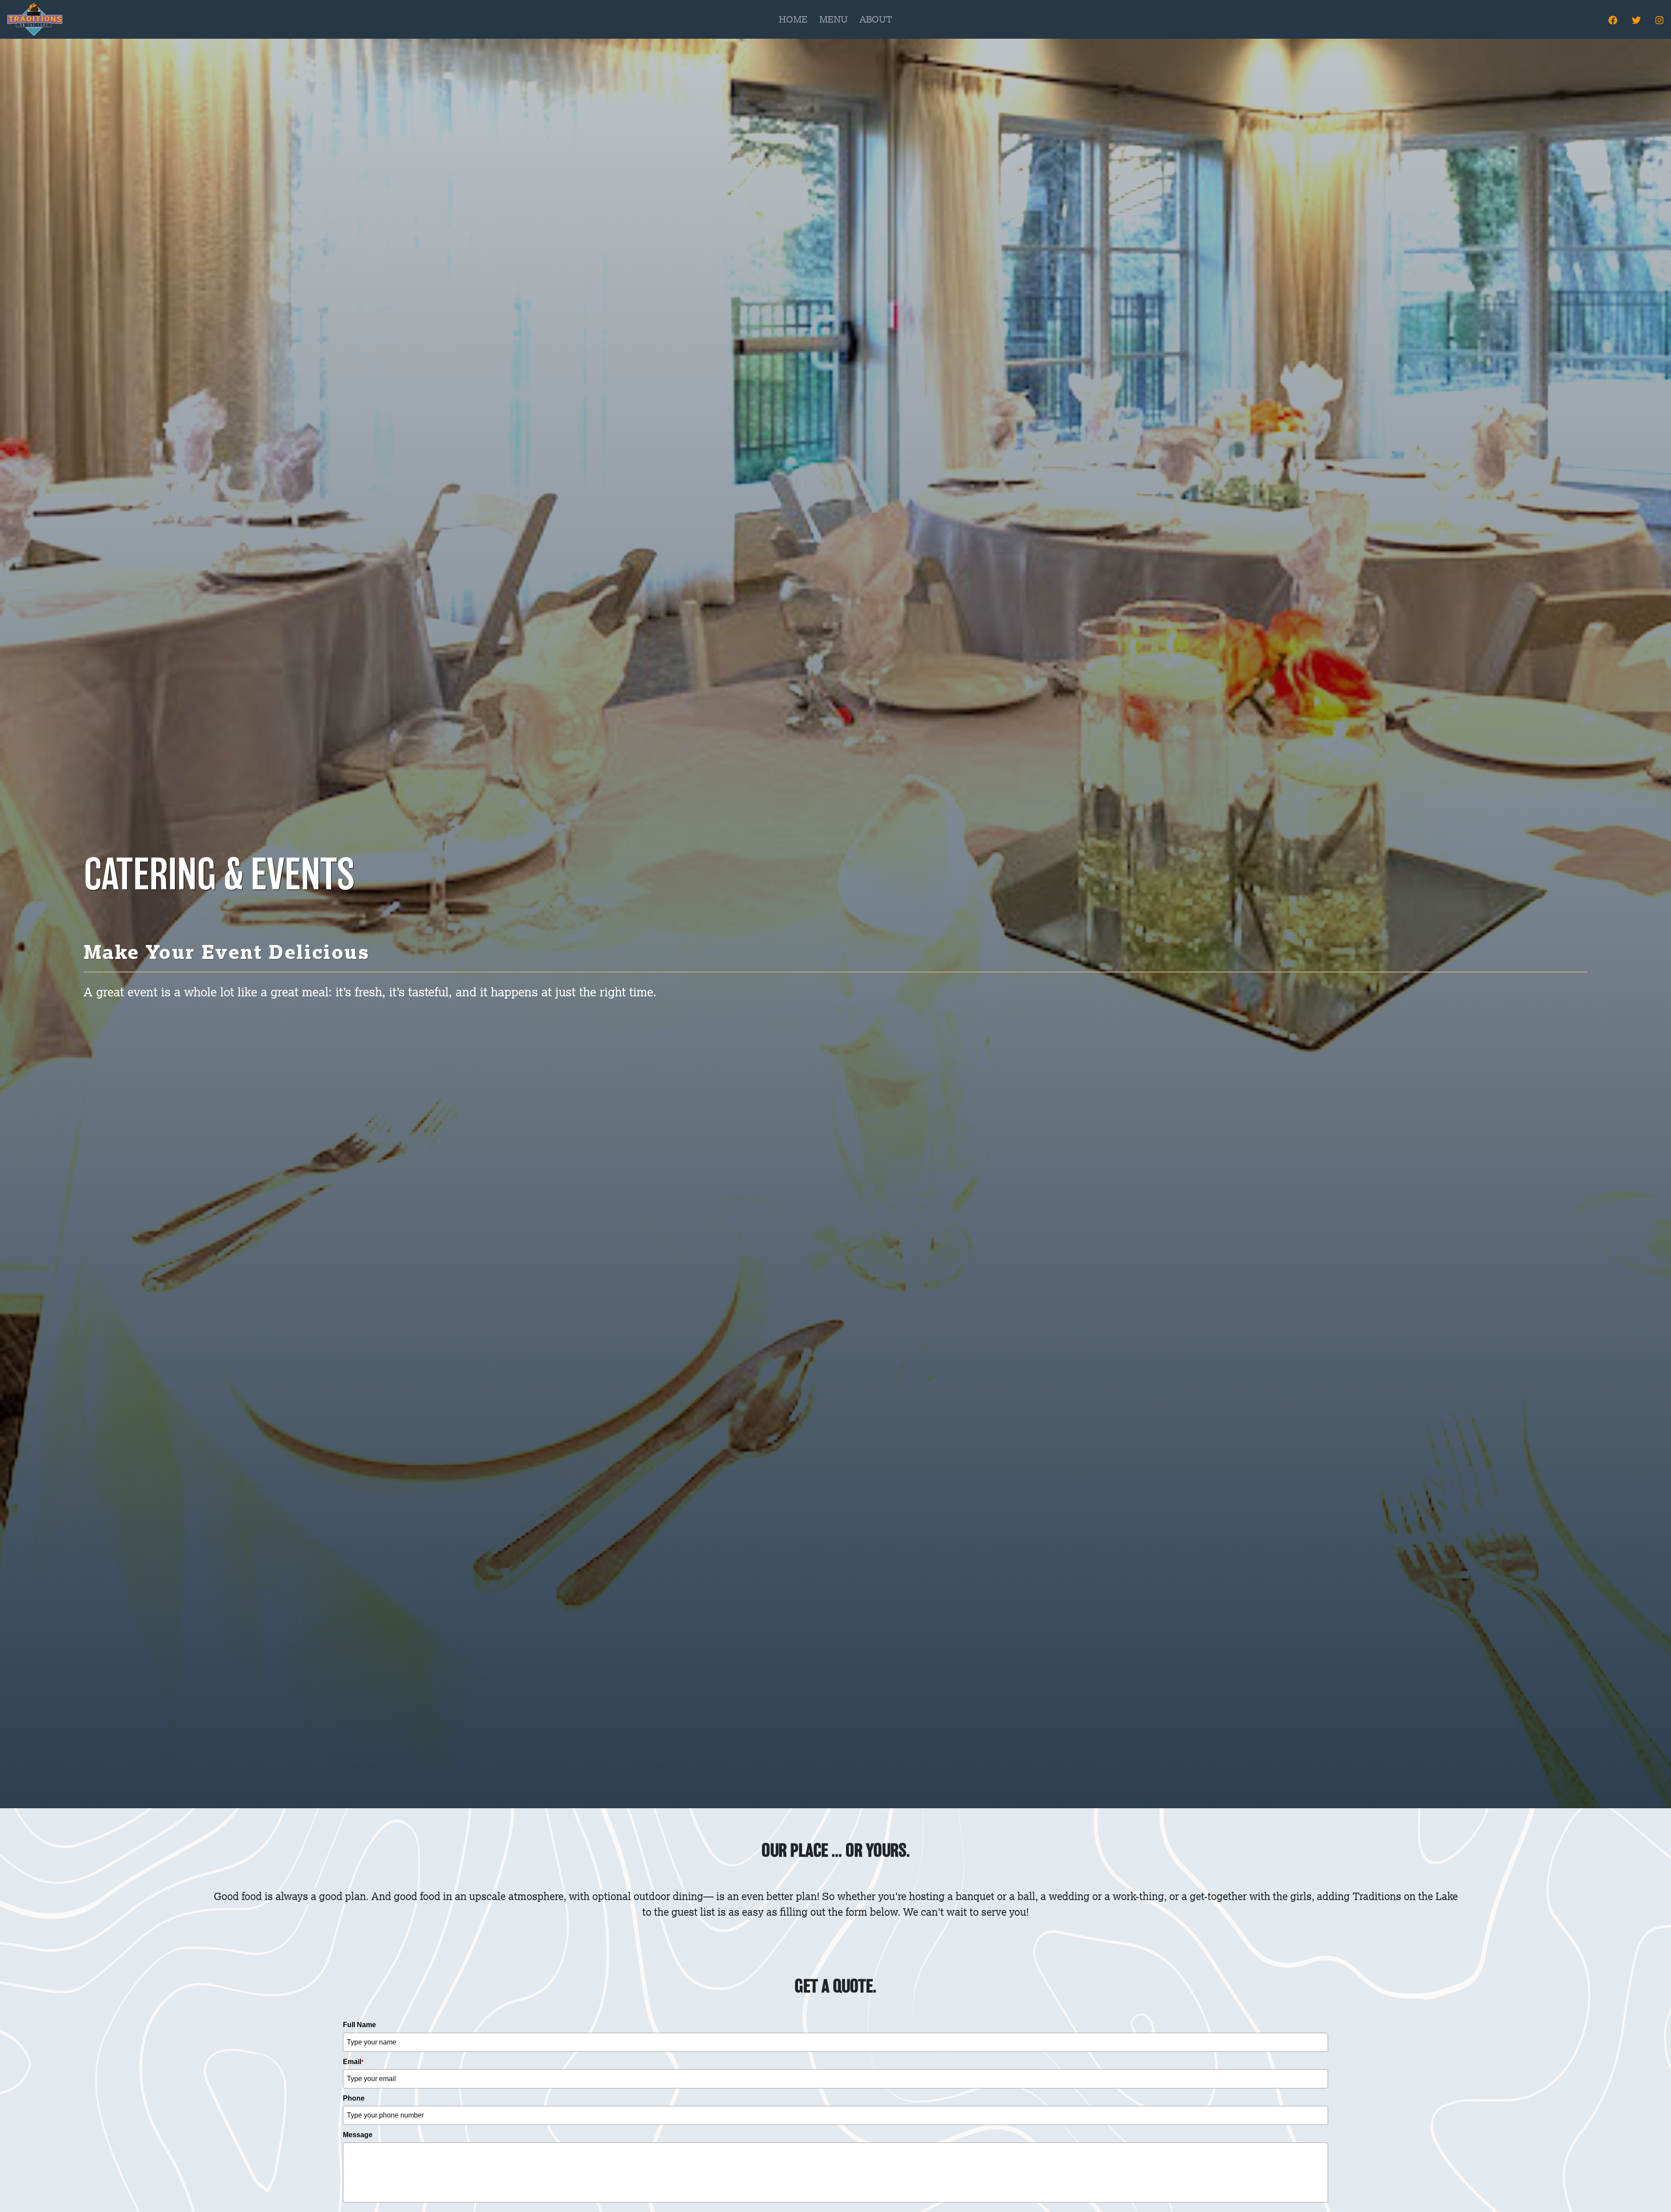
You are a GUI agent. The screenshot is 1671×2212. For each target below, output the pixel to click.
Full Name (359, 2025)
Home (793, 19)
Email (353, 2062)
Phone (354, 2098)
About (876, 19)
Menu (834, 19)
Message (358, 2135)
